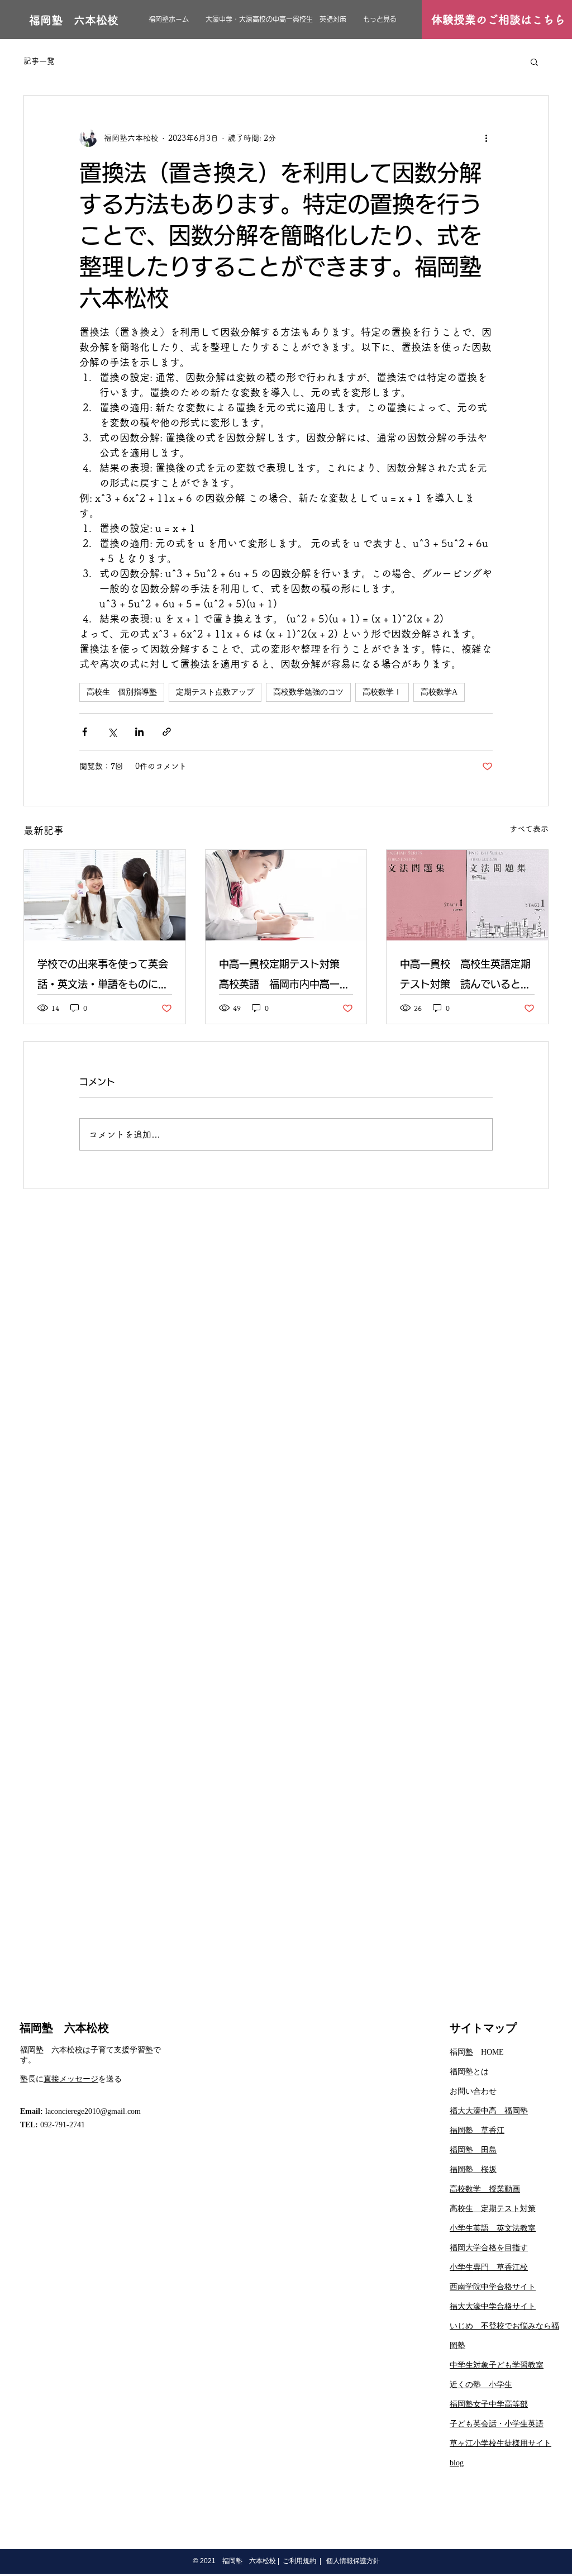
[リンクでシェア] (167, 732)
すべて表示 (529, 829)
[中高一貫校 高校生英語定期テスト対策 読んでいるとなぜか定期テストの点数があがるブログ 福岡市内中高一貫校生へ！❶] (467, 895)
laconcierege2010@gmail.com (93, 2111)
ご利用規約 (299, 2561)
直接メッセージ (71, 2079)
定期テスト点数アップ (215, 692)
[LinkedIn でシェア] (139, 732)
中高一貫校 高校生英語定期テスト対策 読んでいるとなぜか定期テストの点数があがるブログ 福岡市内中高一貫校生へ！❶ (465, 976)
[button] (534, 61)
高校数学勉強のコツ (308, 692)
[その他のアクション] (486, 138)
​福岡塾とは (469, 2072)
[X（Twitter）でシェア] (112, 732)
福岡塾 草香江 (477, 2130)
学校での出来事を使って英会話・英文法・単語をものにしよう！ (103, 976)
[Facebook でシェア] (85, 732)
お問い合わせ (473, 2091)
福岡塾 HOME (477, 2052)
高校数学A (439, 692)
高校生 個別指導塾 (122, 692)
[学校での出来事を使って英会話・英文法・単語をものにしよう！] (105, 895)
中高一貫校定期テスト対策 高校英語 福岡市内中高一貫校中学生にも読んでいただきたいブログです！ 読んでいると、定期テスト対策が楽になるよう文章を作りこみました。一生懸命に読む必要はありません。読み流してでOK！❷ (284, 976)
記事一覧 (39, 61)
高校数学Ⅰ (382, 692)
